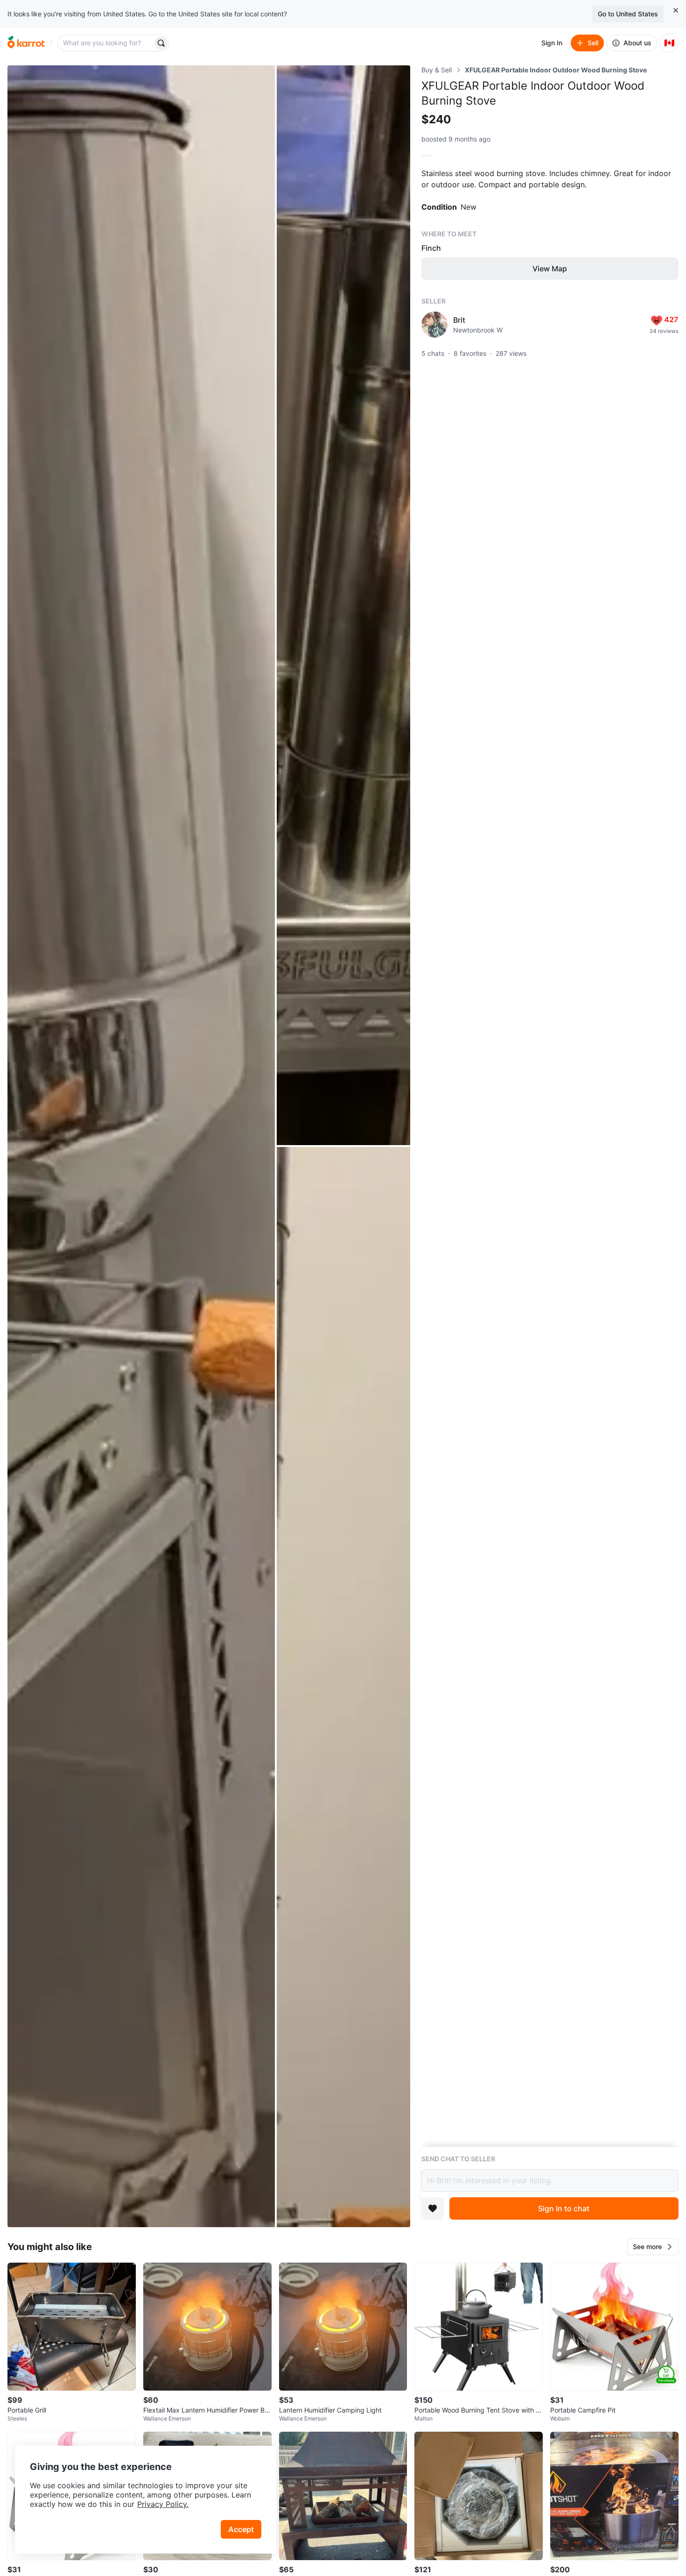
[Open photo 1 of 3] (141, 1146)
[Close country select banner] (676, 10)
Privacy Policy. (163, 2504)
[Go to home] (26, 43)
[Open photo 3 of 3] (343, 1687)
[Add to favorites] (433, 2208)
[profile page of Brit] (434, 325)
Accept (241, 2529)
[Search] (161, 43)
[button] (653, 2247)
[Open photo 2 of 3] (343, 605)
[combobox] (106, 43)
